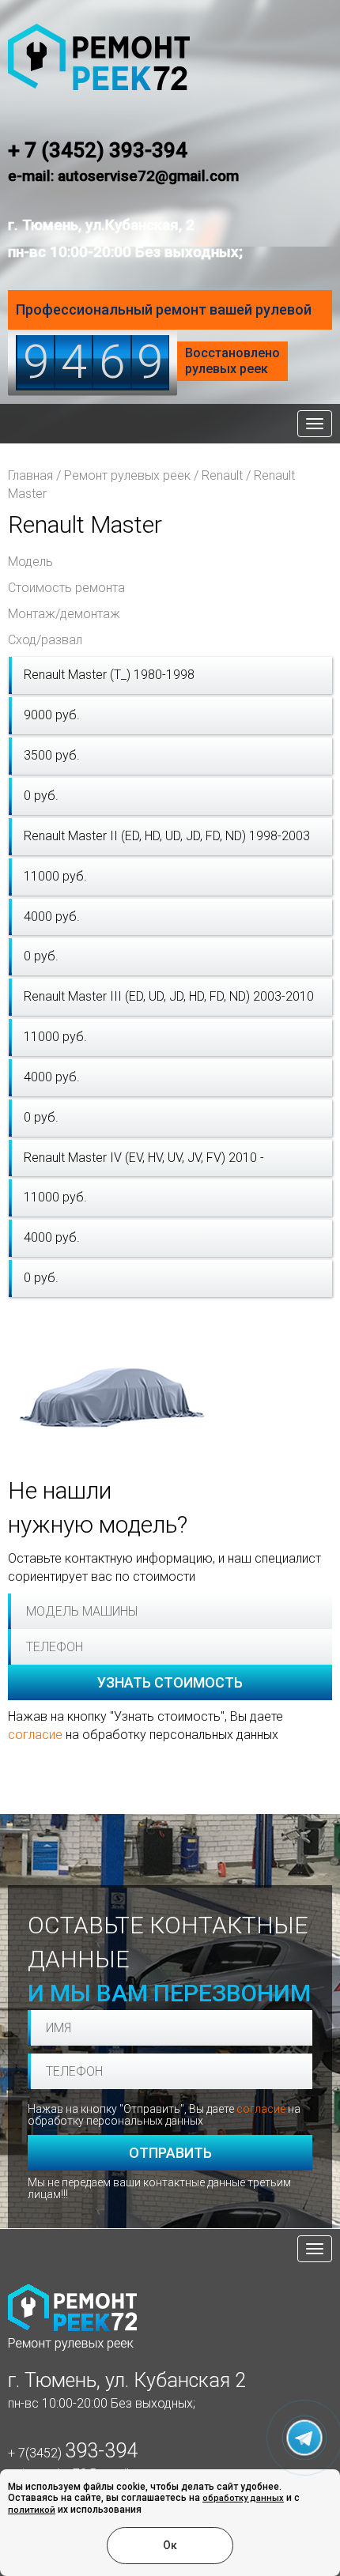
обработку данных (243, 2498)
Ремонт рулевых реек (127, 475)
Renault (222, 475)
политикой (32, 2510)
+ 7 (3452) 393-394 (98, 150)
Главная (30, 475)
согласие (35, 1735)
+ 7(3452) (73, 2453)
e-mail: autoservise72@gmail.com (123, 176)
